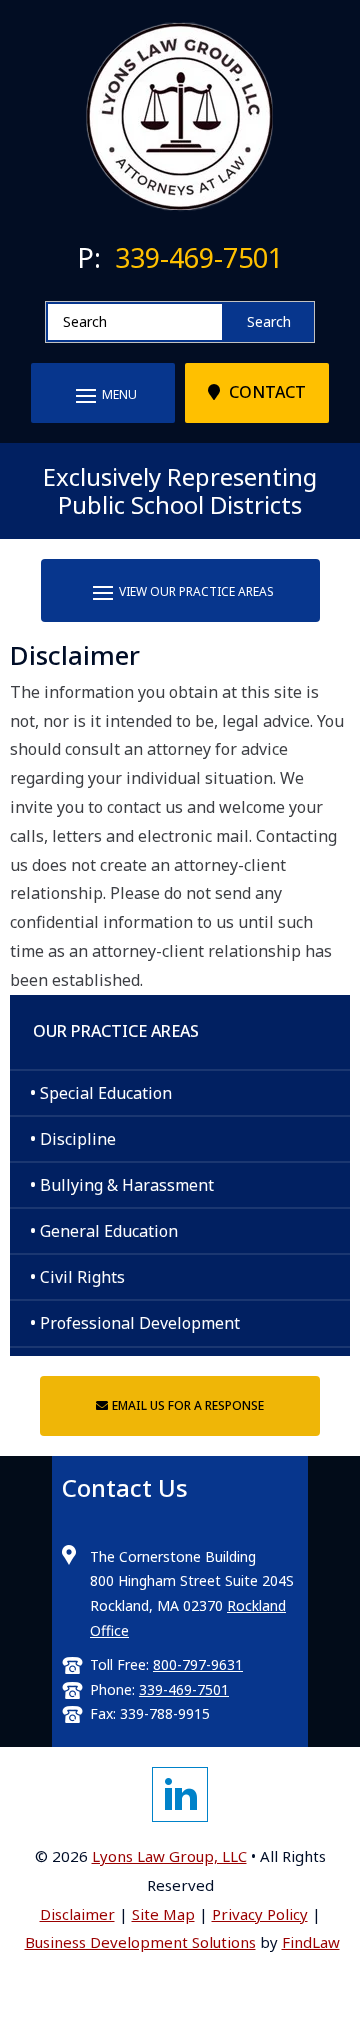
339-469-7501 (199, 257)
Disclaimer (77, 1914)
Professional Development (140, 1323)
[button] (103, 395)
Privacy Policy (260, 1914)
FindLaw (311, 1942)
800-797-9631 (198, 1664)
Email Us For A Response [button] (188, 1405)
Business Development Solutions (140, 1942)
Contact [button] (267, 392)
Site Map (163, 1914)
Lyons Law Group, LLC (169, 1856)
